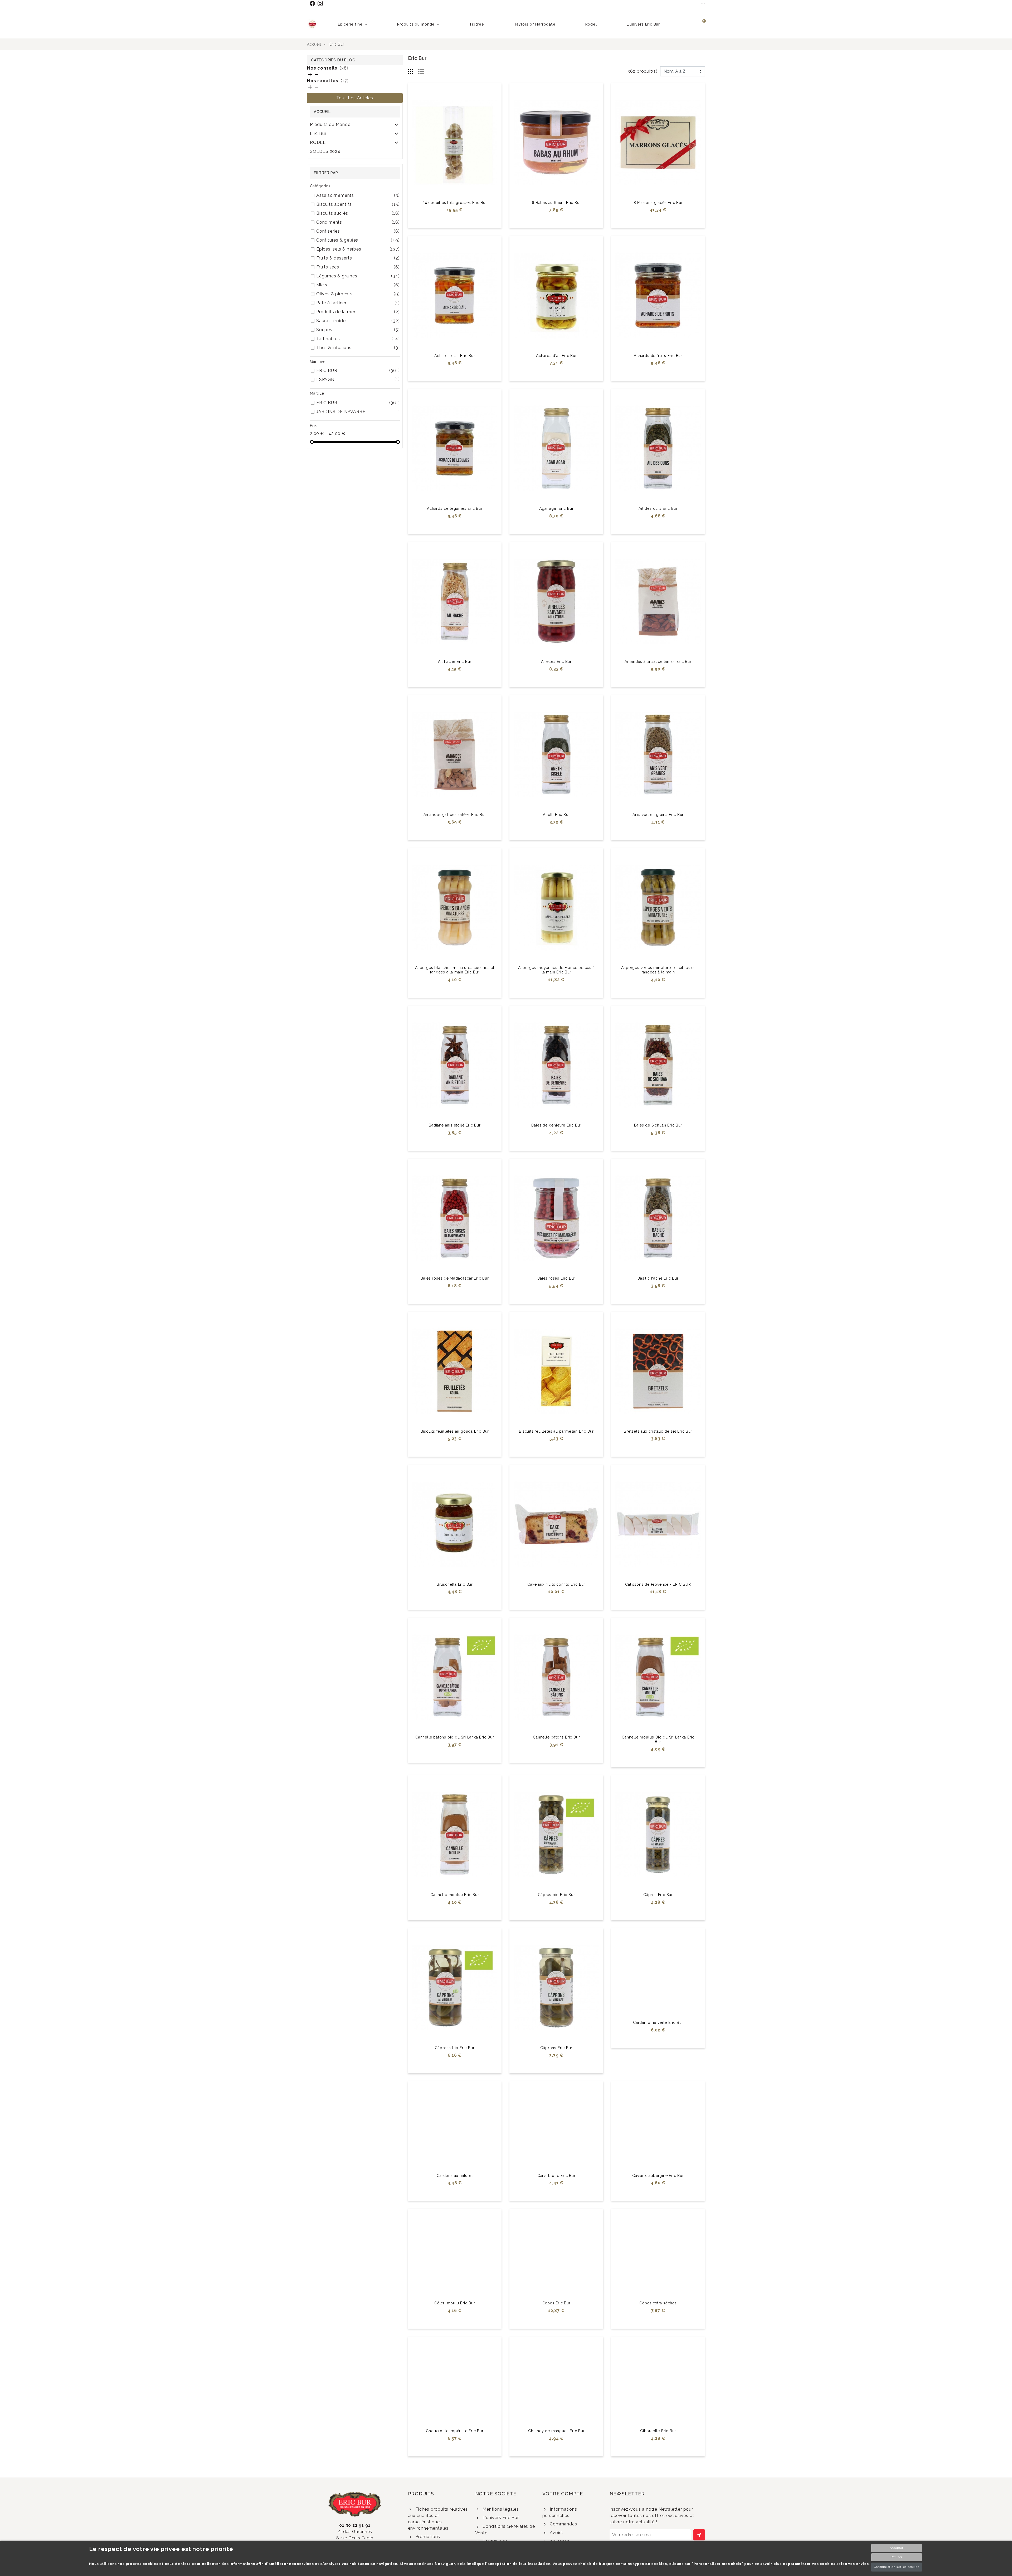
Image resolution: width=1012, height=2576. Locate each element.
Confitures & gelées (358, 240)
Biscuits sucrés (358, 213)
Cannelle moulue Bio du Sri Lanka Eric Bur (658, 1739)
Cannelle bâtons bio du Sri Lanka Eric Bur (455, 1737)
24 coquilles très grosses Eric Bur (455, 203)
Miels (358, 285)
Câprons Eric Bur (556, 2048)
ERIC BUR (358, 371)
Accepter (897, 2548)
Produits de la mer (358, 312)
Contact (703, 3)
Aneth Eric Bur (556, 815)
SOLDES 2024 (325, 151)
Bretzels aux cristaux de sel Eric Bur (658, 1431)
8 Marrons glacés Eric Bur (658, 203)
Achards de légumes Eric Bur (455, 508)
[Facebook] (313, 3)
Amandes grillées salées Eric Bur (455, 815)
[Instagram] (321, 3)
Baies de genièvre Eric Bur (556, 1125)
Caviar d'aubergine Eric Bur (658, 2201)
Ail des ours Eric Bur (658, 508)
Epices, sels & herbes (358, 249)
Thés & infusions (358, 348)
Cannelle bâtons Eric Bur (556, 1737)
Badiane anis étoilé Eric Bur (455, 1125)
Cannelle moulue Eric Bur (455, 1895)
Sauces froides (358, 321)
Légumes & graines (358, 276)
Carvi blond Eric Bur (556, 2201)
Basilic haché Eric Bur (658, 1278)
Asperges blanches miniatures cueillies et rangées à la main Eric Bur (455, 970)
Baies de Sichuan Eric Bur (658, 1125)
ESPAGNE (358, 379)
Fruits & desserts (358, 258)
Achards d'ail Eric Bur (455, 356)
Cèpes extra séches (658, 2354)
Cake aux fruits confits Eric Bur (556, 1584)
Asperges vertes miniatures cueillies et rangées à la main (658, 970)
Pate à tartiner (358, 303)
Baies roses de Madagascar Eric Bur (455, 1278)
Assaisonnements (358, 195)
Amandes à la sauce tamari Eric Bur (658, 662)
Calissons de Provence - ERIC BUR (658, 1584)
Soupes (358, 330)
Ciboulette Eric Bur (658, 2507)
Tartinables (358, 339)
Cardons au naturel (455, 2201)
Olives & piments (358, 294)
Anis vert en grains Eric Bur (658, 815)
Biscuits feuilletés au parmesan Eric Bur (556, 1431)
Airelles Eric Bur (556, 662)
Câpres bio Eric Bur (556, 1895)
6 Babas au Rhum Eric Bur (556, 203)
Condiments (358, 222)
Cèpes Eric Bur (556, 2354)
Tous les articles (355, 98)
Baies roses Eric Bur (556, 1278)
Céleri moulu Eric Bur (455, 2354)
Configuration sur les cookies (896, 2567)
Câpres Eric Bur (658, 1895)
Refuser (897, 2557)
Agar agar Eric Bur (556, 508)
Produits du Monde (330, 124)
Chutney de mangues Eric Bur (556, 2507)
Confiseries (358, 231)
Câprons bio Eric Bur (455, 2048)
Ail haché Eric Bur (455, 662)
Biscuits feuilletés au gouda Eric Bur (455, 1431)
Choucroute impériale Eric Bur (455, 2507)
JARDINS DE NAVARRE (358, 412)
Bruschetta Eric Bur (455, 1584)
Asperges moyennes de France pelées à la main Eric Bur (556, 970)
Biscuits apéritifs (358, 204)
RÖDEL (318, 142)
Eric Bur (318, 133)
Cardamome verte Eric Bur (658, 2048)
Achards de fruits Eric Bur (658, 356)
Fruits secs (358, 267)
